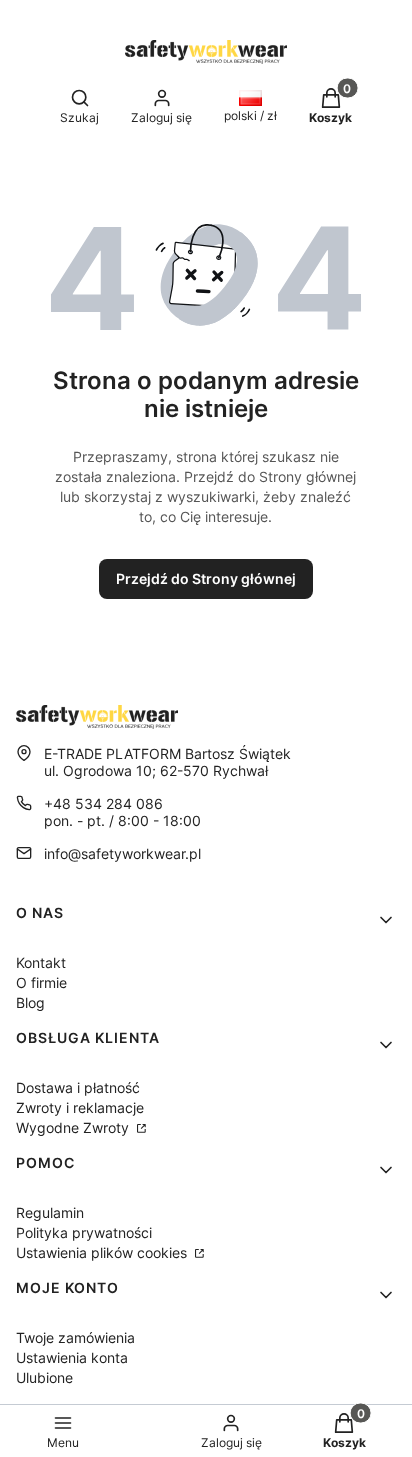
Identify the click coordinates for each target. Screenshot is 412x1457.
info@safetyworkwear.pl (122, 853)
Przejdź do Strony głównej (206, 578)
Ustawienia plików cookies (103, 1252)
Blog (30, 1002)
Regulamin (50, 1212)
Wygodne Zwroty (74, 1127)
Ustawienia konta (72, 1357)
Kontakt (41, 962)
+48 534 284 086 (103, 803)
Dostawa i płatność (78, 1087)
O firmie (41, 982)
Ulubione (44, 1377)
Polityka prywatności (84, 1232)
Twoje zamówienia (75, 1337)
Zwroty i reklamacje (80, 1107)
